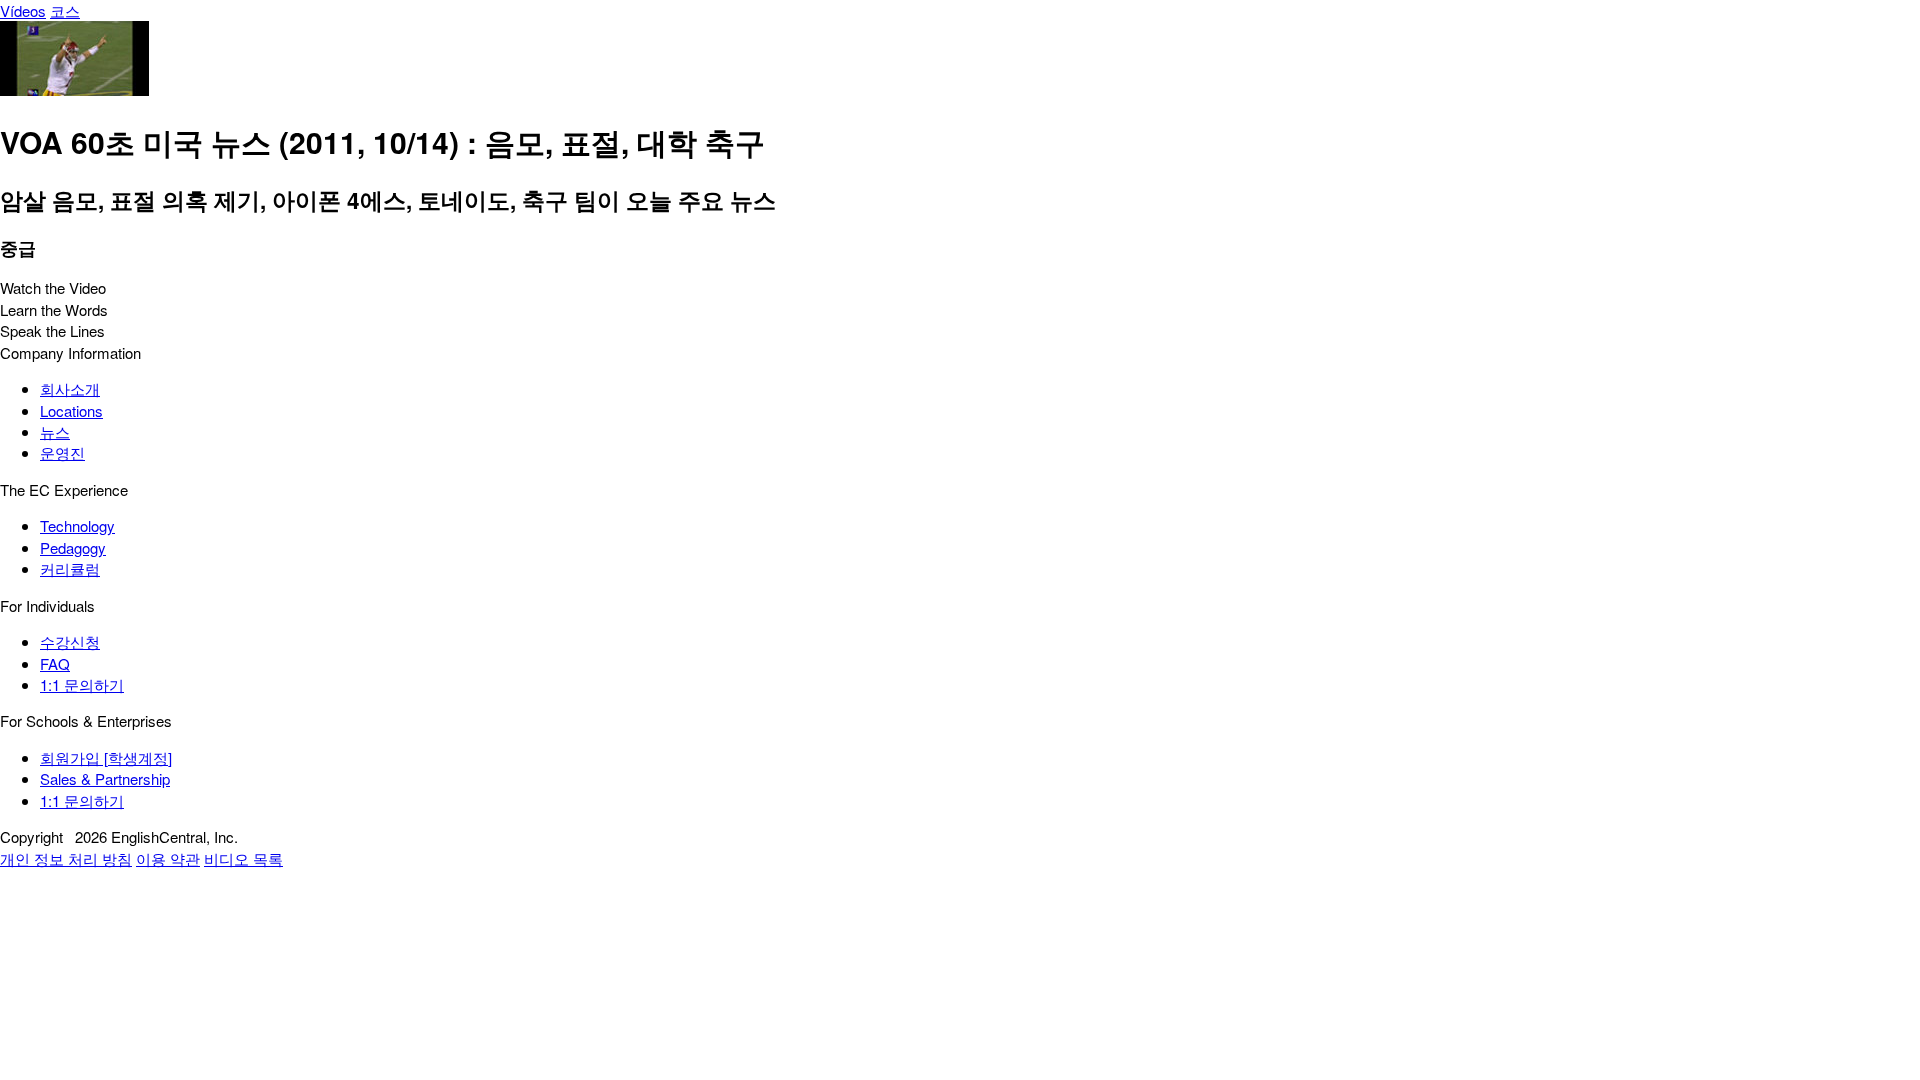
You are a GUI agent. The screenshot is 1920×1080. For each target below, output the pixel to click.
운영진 (62, 452)
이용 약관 (168, 858)
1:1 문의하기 (82, 684)
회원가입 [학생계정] (106, 757)
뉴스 (55, 431)
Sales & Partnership (105, 778)
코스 (65, 10)
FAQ (55, 663)
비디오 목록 (243, 858)
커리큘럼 (70, 568)
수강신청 (70, 641)
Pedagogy (73, 547)
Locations (71, 410)
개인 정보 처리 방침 (66, 858)
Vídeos (23, 10)
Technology (77, 525)
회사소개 (70, 388)
